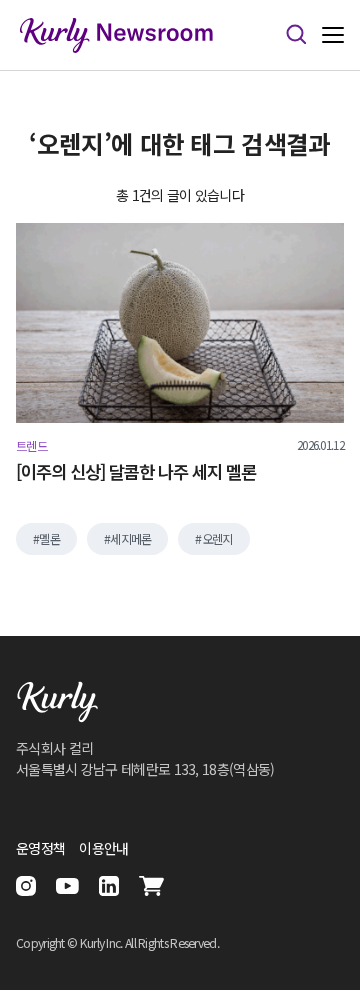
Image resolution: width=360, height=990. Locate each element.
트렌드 (31, 446)
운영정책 (40, 848)
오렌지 (217, 539)
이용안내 (103, 848)
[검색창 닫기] (296, 35)
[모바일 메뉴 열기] (333, 35)
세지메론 (130, 539)
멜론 (49, 539)
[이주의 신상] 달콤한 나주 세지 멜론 (136, 472)
